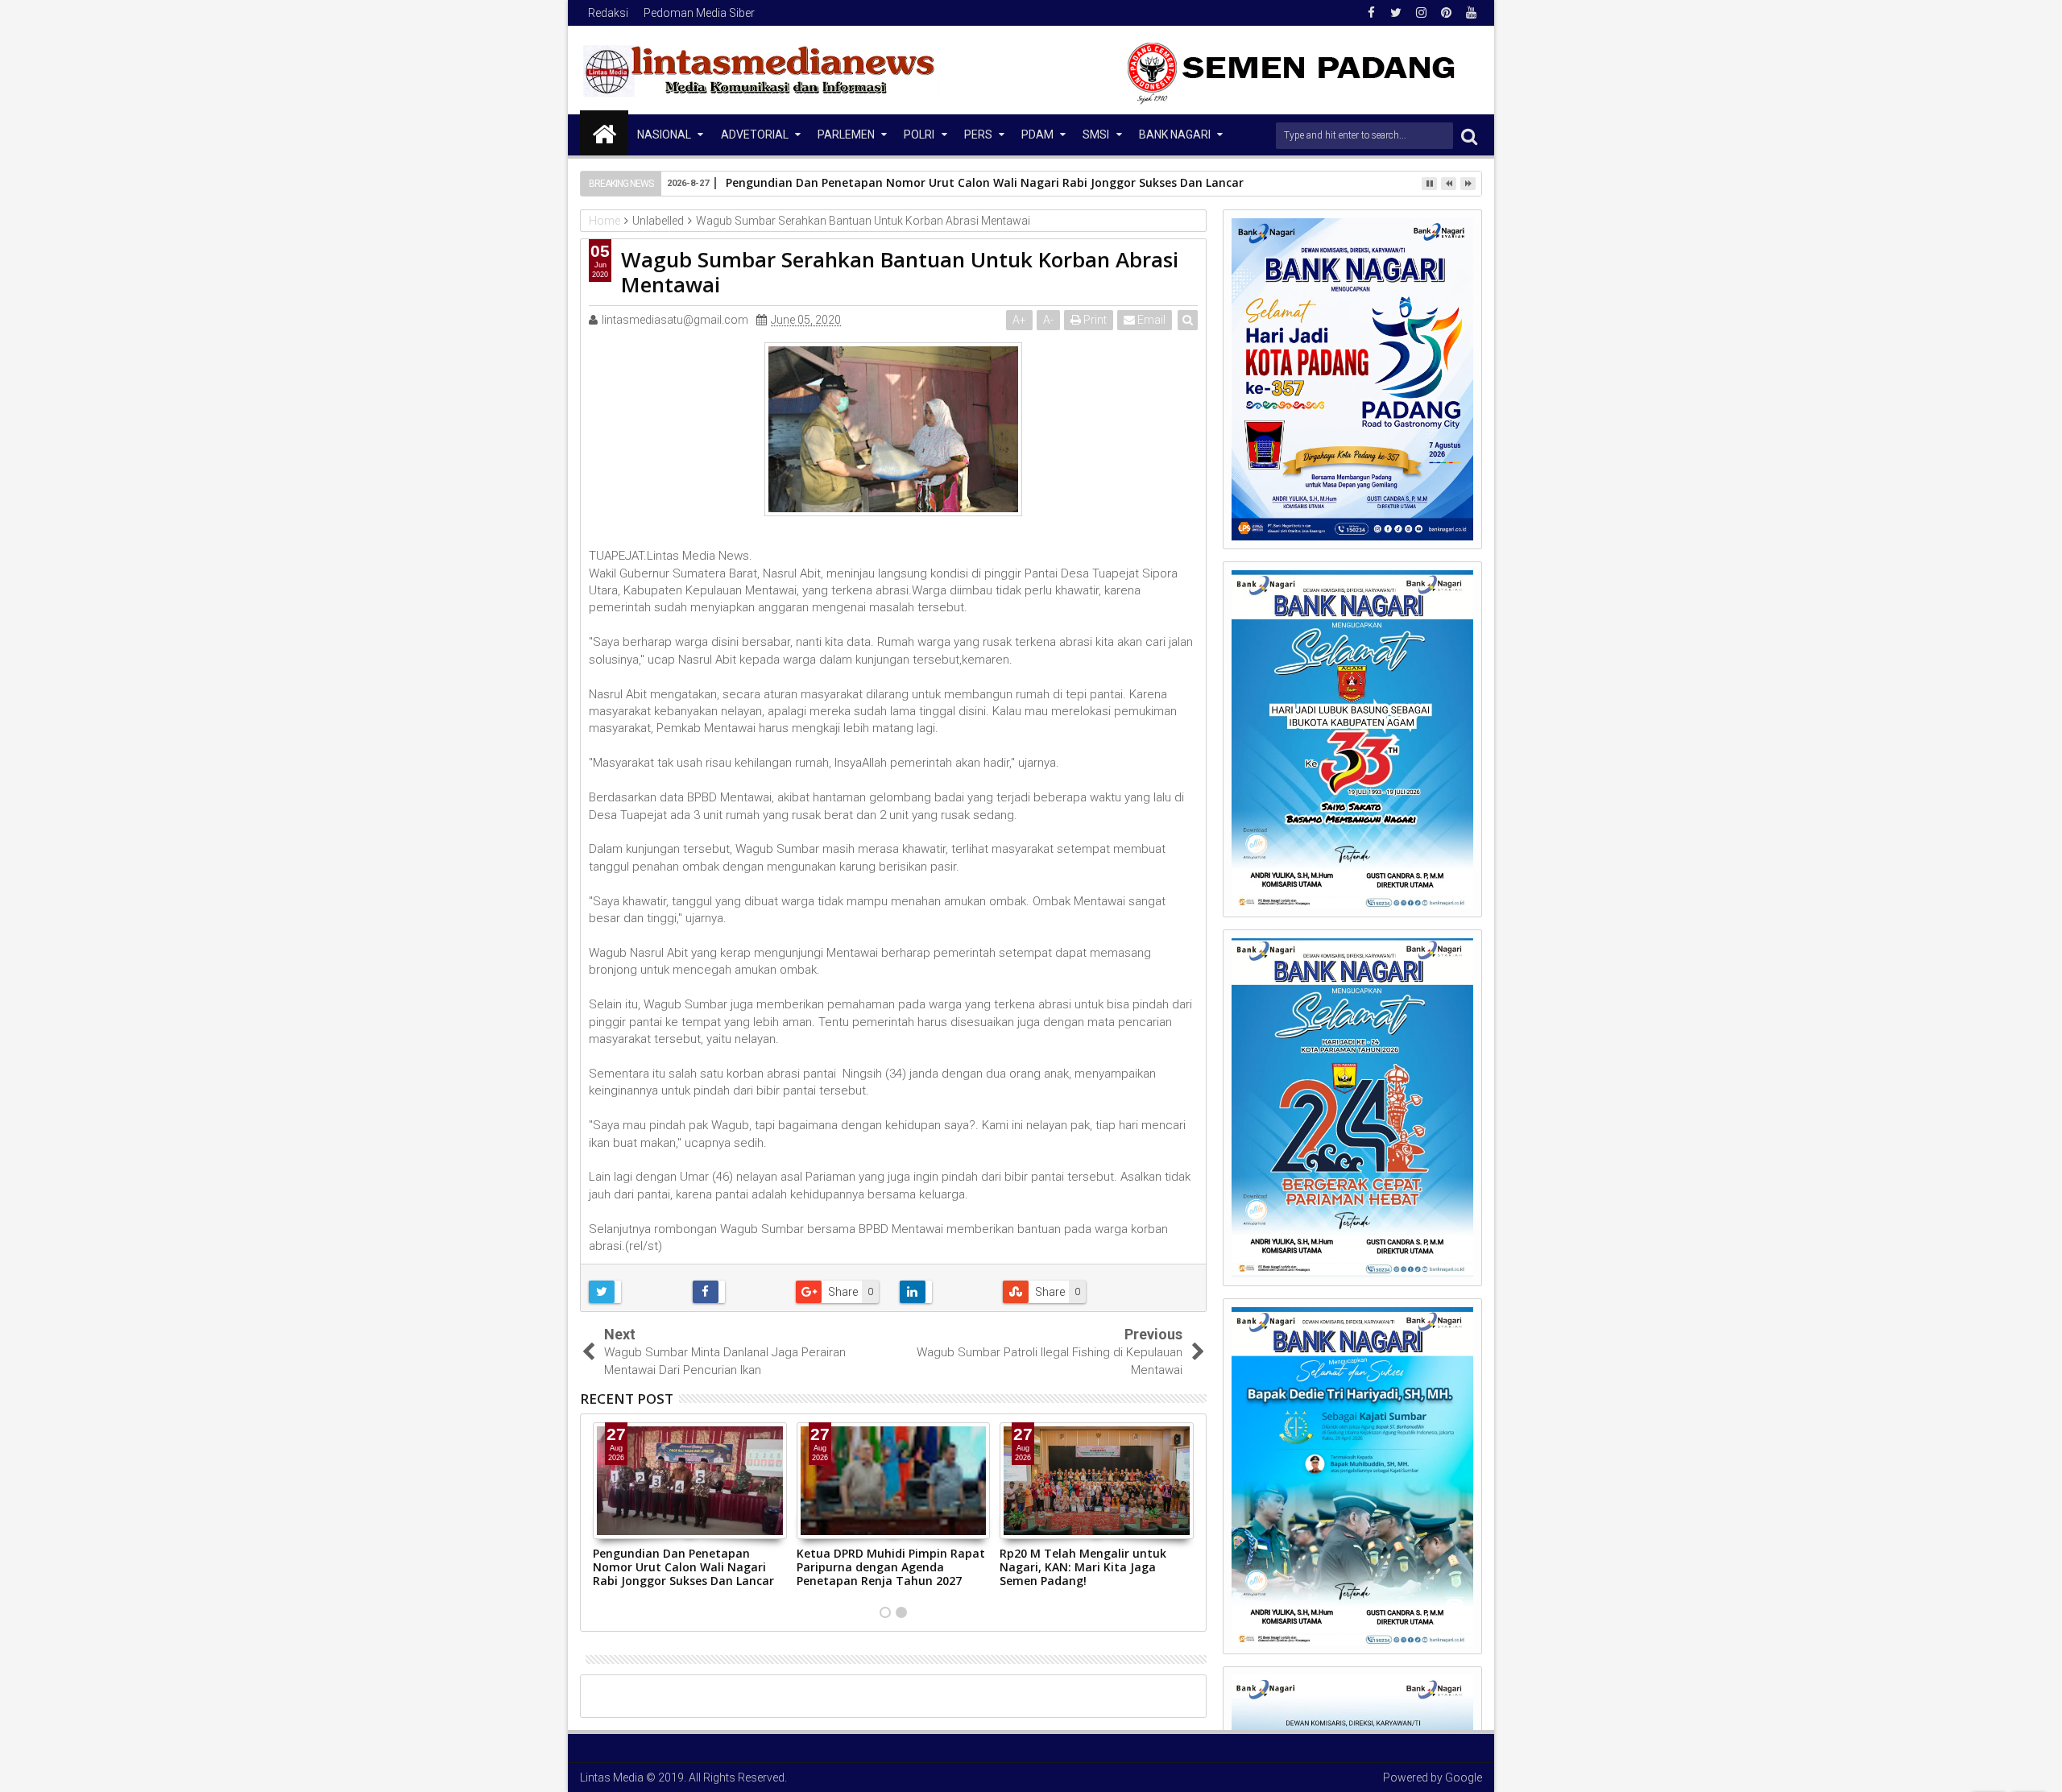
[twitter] (1396, 13)
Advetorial (755, 135)
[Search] (1469, 136)
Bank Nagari (1175, 135)
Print (1094, 320)
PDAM (1037, 135)
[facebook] (1371, 13)
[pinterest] (1446, 13)
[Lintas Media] (604, 133)
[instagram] (1421, 13)
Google (1464, 1778)
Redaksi (608, 13)
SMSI (1096, 135)
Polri (919, 135)
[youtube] (1471, 13)
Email (1150, 320)
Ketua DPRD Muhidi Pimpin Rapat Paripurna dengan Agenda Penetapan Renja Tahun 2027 (891, 1567)
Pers (978, 135)
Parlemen (846, 135)
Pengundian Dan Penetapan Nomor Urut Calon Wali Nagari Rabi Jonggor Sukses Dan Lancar (683, 1567)
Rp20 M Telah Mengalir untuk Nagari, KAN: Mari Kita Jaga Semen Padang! (1083, 1567)
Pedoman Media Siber (699, 13)
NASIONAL (664, 135)
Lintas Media (612, 1778)
